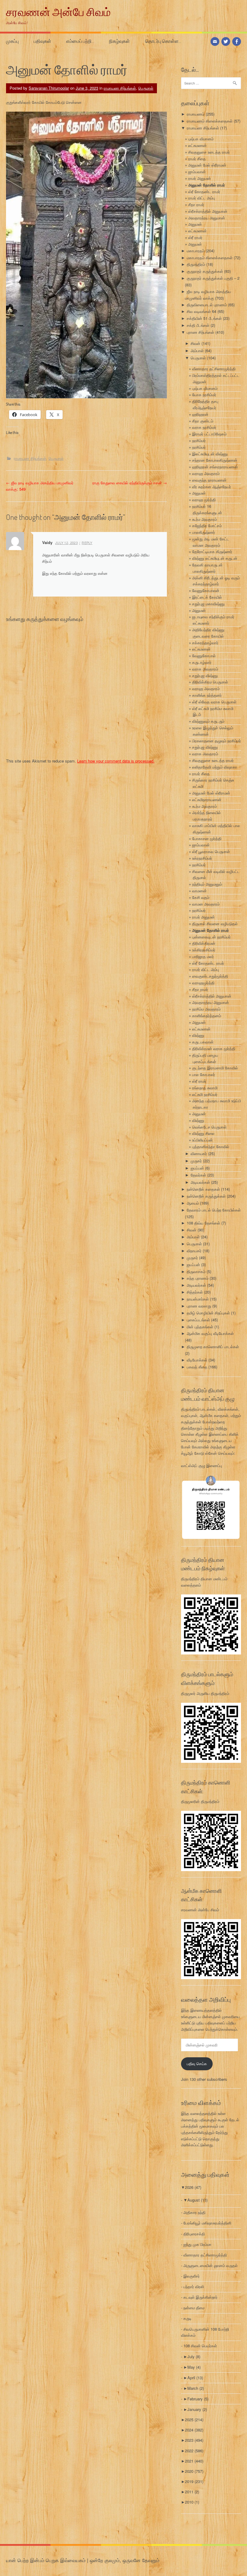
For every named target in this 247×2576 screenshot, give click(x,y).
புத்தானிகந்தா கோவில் (211, 1146)
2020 (194, 2471)
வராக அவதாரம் (205, 669)
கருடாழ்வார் (202, 662)
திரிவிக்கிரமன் (204, 943)
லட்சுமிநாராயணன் (207, 799)
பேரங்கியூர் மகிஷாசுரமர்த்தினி (207, 2223)
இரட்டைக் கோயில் (207, 597)
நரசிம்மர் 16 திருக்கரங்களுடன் (207, 509)
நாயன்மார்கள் (198, 1299)
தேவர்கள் (198, 1175)
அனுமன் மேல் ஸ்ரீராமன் (207, 165)
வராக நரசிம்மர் (204, 427)
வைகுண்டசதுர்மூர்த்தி (210, 976)
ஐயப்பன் (197, 1168)
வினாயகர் (199, 1153)
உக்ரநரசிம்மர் (202, 858)
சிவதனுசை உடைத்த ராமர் (209, 152)
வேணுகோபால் (204, 656)
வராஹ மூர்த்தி (204, 500)
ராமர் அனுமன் (200, 178)
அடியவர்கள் (200, 1182)
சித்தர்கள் (195, 1292)
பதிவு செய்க (197, 2063)
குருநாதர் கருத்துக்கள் (205, 271)
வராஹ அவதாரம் (206, 473)
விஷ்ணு (198, 1035)
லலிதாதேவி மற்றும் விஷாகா (215, 767)
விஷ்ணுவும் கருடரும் (208, 721)
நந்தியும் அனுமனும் (207, 884)
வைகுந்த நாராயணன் (209, 480)
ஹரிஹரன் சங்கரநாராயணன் (215, 467)
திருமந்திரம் (196, 264)
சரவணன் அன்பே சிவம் (58, 12)
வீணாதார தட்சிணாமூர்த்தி (214, 369)
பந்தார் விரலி (194, 2286)
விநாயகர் (194, 1251)
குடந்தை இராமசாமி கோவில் (215, 1068)
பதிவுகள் (42, 41)
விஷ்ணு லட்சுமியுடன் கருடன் (215, 558)
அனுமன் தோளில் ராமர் (207, 185)
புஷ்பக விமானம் (201, 139)
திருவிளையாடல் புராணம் (207, 305)
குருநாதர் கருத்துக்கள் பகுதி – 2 (213, 278)
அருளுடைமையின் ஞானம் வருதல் (211, 2265)
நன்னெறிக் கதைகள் (203, 1189)
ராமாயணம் (196, 114)
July (194, 2356)
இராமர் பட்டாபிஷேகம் (209, 434)
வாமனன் (199, 891)
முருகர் (196, 1161)
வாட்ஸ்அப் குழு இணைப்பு (202, 1465)
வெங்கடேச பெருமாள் (209, 1127)
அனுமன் (195, 224)
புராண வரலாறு (199, 1306)
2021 (194, 2461)
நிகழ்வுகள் (119, 41)
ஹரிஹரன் (200, 414)
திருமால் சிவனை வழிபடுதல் (215, 923)
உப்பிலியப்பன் (202, 1140)
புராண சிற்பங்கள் (200, 332)
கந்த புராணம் (198, 1278)
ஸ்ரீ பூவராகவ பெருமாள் (211, 851)
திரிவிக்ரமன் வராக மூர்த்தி (214, 1048)
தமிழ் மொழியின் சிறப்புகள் (208, 1313)
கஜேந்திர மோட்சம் (207, 525)
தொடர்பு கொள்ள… (163, 41)
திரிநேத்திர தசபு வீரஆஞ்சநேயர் (205, 404)
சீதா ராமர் (196, 204)
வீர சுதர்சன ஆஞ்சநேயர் (212, 487)
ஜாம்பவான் (197, 172)
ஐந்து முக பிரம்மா (197, 2244)
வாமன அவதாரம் (206, 904)
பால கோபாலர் (204, 1074)
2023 (194, 2440)
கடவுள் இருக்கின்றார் (200, 2297)
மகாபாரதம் (196, 251)
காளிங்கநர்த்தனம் (207, 1016)
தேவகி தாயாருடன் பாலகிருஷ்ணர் (207, 568)
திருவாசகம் (196, 1271)
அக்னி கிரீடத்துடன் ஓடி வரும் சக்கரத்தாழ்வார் (216, 581)
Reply (87, 543)
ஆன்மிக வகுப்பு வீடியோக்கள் (210, 1333)
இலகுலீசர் (192, 2276)
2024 (194, 2430)
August (197, 2200)
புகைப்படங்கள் (198, 1320)
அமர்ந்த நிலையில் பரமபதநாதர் (206, 816)
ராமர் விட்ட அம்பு (202, 198)
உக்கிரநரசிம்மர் (204, 950)
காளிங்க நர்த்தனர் (207, 695)
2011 (192, 2492)
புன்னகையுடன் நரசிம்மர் (211, 937)
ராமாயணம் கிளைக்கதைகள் (210, 121)
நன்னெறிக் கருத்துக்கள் (206, 1196)
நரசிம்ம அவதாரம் (206, 1009)
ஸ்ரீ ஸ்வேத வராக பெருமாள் (214, 702)
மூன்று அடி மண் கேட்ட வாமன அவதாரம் (211, 542)
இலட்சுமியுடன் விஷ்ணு (210, 454)
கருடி (188, 2318)
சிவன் (195, 343)
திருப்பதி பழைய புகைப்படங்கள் (205, 1058)
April (195, 2378)
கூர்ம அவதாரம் (205, 519)
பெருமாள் (146, 88)
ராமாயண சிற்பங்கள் (120, 88)
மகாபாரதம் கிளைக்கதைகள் (210, 258)
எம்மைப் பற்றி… (80, 41)
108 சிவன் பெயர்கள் (200, 2346)
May (194, 2367)
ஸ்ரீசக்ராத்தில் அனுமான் (208, 211)
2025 (194, 2420)
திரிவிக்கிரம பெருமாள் (210, 682)
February (198, 2399)
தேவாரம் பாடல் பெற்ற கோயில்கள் (214, 1210)
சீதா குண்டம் (203, 421)
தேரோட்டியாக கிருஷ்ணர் (212, 551)
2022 (194, 2451)
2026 (193, 2187)
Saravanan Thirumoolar (49, 88)
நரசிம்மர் (199, 440)
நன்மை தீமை (194, 2308)
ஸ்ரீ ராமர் (195, 237)
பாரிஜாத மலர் (203, 956)
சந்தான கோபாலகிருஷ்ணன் (215, 460)
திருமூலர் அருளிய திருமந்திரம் (205, 1693)
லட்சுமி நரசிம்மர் (205, 1094)
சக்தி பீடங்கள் (198, 325)
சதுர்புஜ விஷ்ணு (205, 675)
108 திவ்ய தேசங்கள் (203, 1223)
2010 (192, 2502)
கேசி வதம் (201, 897)
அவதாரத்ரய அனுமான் (207, 218)
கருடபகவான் (203, 1042)
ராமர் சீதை (197, 159)
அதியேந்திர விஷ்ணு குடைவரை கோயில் (208, 633)
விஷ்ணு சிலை (203, 1133)
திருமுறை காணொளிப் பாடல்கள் (213, 1347)
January (197, 2409)
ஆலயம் (193, 1203)
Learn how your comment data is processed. (116, 761)
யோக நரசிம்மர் (204, 395)
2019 (194, 2481)
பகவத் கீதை (197, 1367)
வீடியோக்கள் (197, 1360)
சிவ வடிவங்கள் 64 (202, 311)
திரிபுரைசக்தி (194, 2234)
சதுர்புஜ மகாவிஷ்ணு (208, 604)
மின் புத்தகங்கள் (200, 1327)
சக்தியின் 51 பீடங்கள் (204, 318)
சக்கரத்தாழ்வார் (205, 643)
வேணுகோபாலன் (206, 590)
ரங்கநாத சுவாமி (205, 1088)
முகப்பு (12, 41)
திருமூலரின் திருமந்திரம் (200, 1801)
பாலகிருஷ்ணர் (204, 532)
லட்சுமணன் (197, 145)
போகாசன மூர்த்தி (207, 838)
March (196, 2388)
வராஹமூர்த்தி (203, 983)
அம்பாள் (197, 350)
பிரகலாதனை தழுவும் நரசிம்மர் (217, 741)
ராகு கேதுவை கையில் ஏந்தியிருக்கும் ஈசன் (130, 483)
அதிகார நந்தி (194, 2212)
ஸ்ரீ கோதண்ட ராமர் (204, 191)
